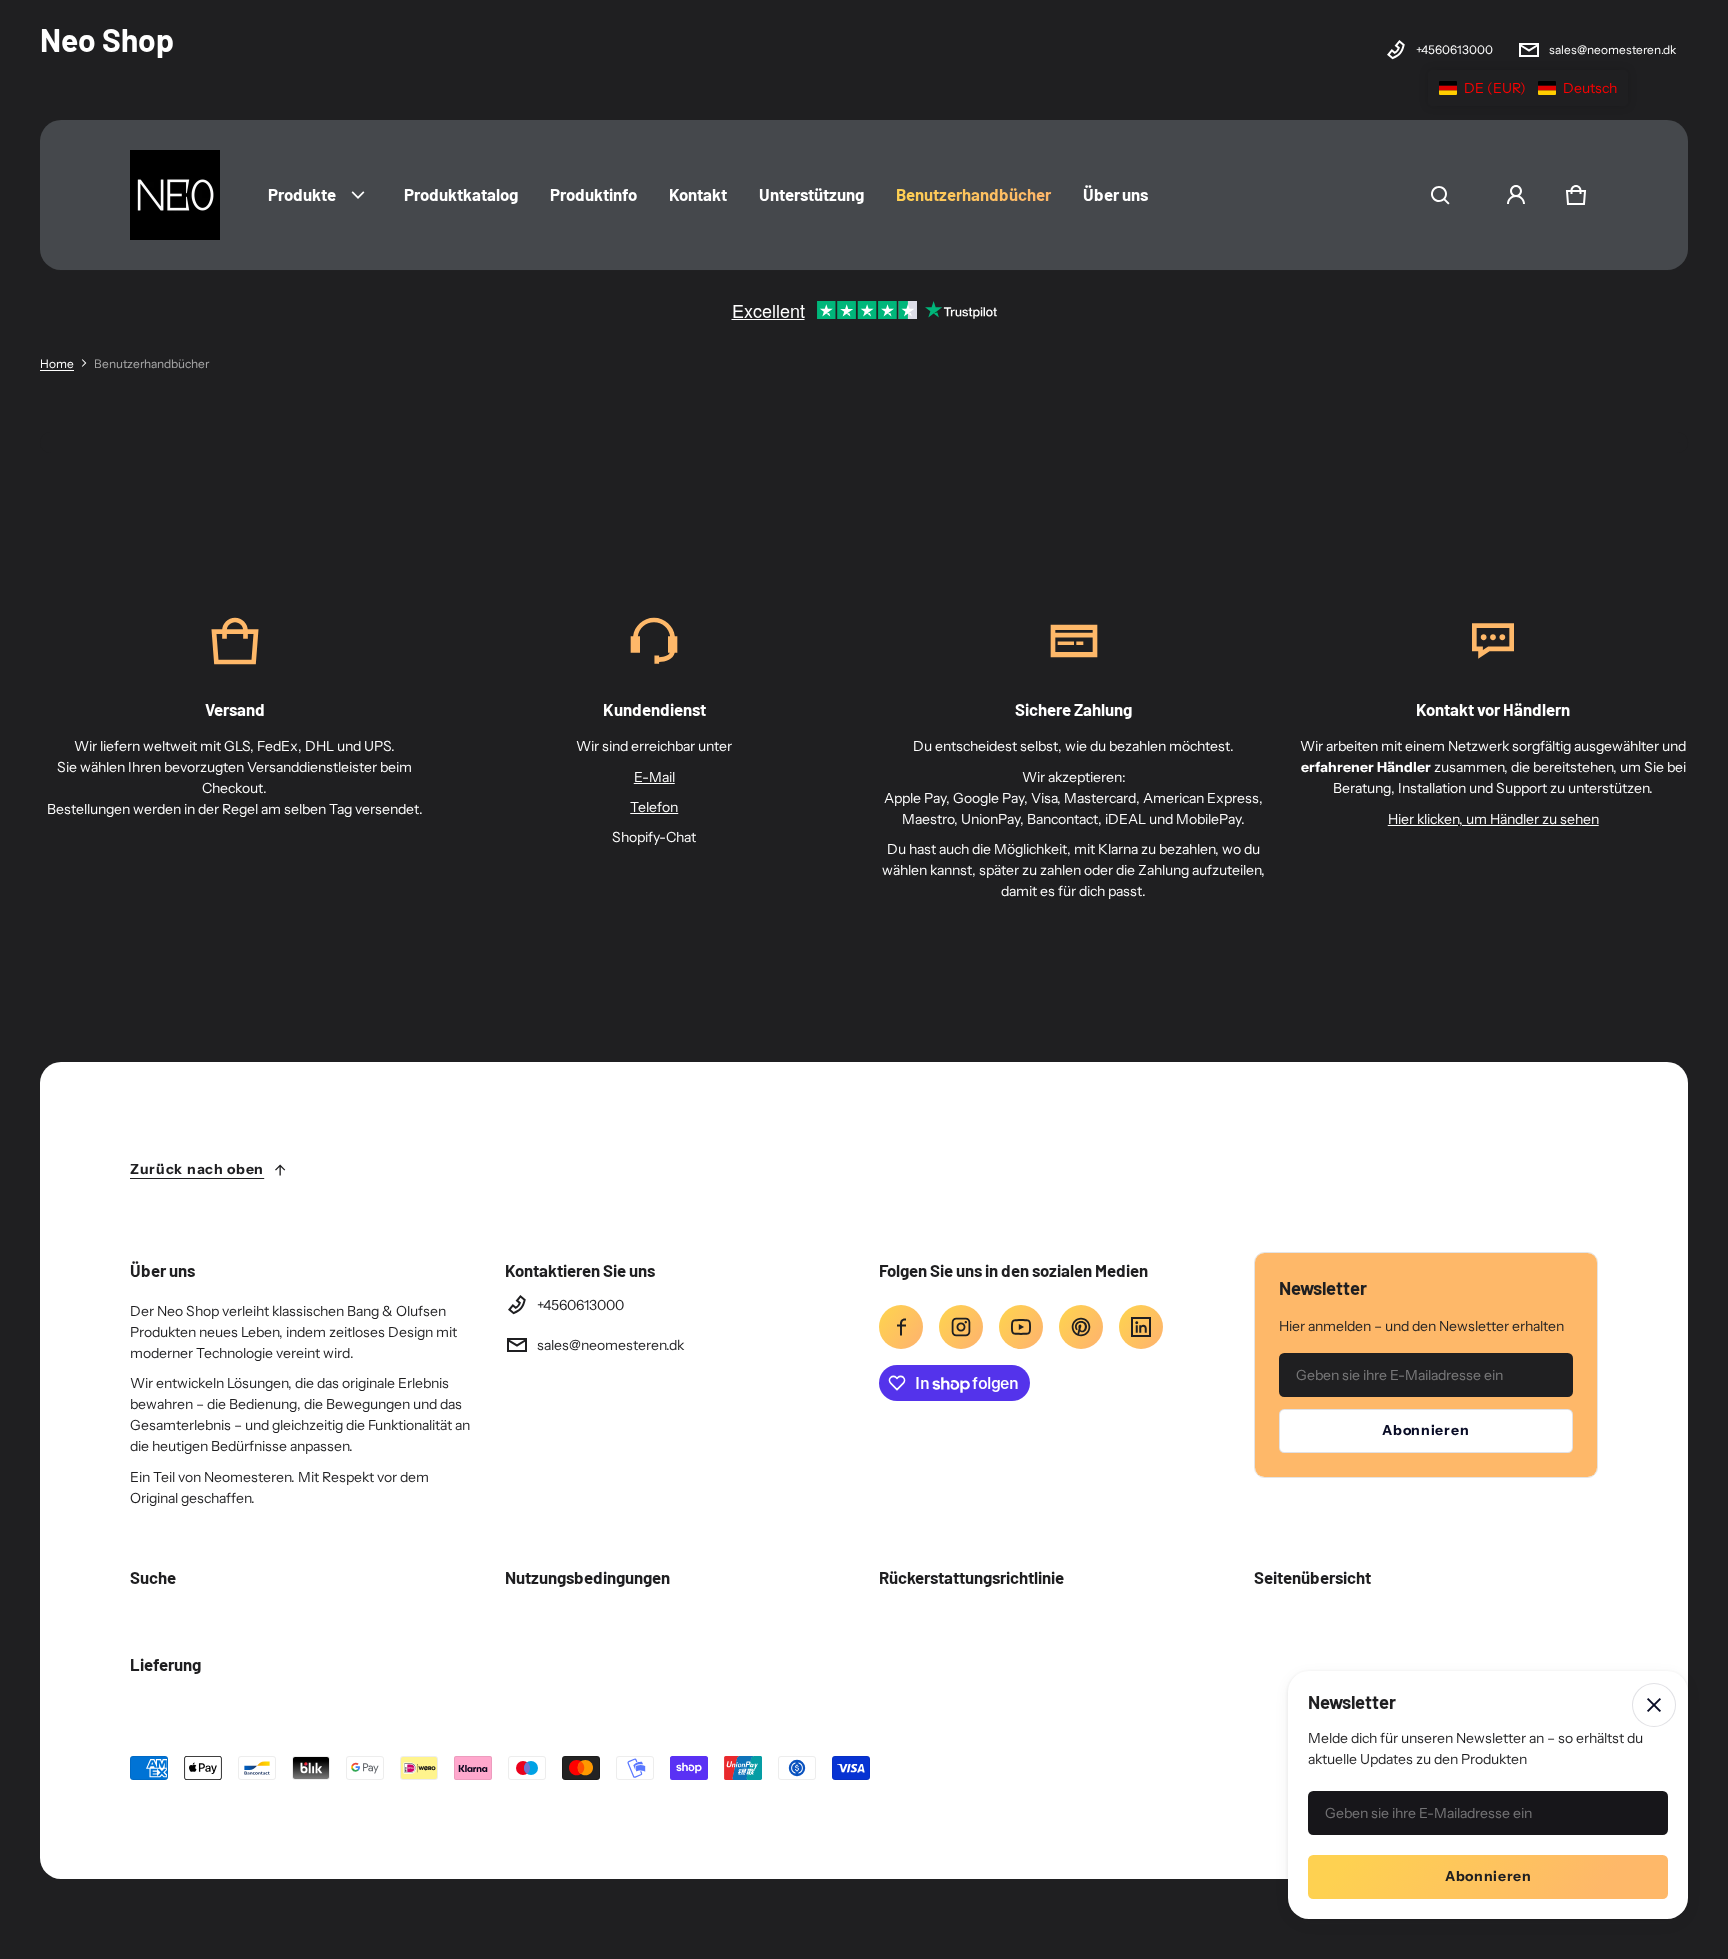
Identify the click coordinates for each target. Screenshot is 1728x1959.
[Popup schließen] (1654, 1705)
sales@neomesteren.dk (1612, 49)
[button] (1440, 195)
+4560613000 (1454, 49)
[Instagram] (961, 1327)
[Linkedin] (1141, 1327)
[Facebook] (901, 1327)
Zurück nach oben (197, 1169)
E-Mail (654, 777)
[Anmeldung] (1516, 195)
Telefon (654, 807)
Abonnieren (1425, 1430)
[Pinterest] (1081, 1327)
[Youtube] (1021, 1327)
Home (57, 363)
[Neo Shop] (175, 195)
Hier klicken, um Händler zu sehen (1493, 819)
